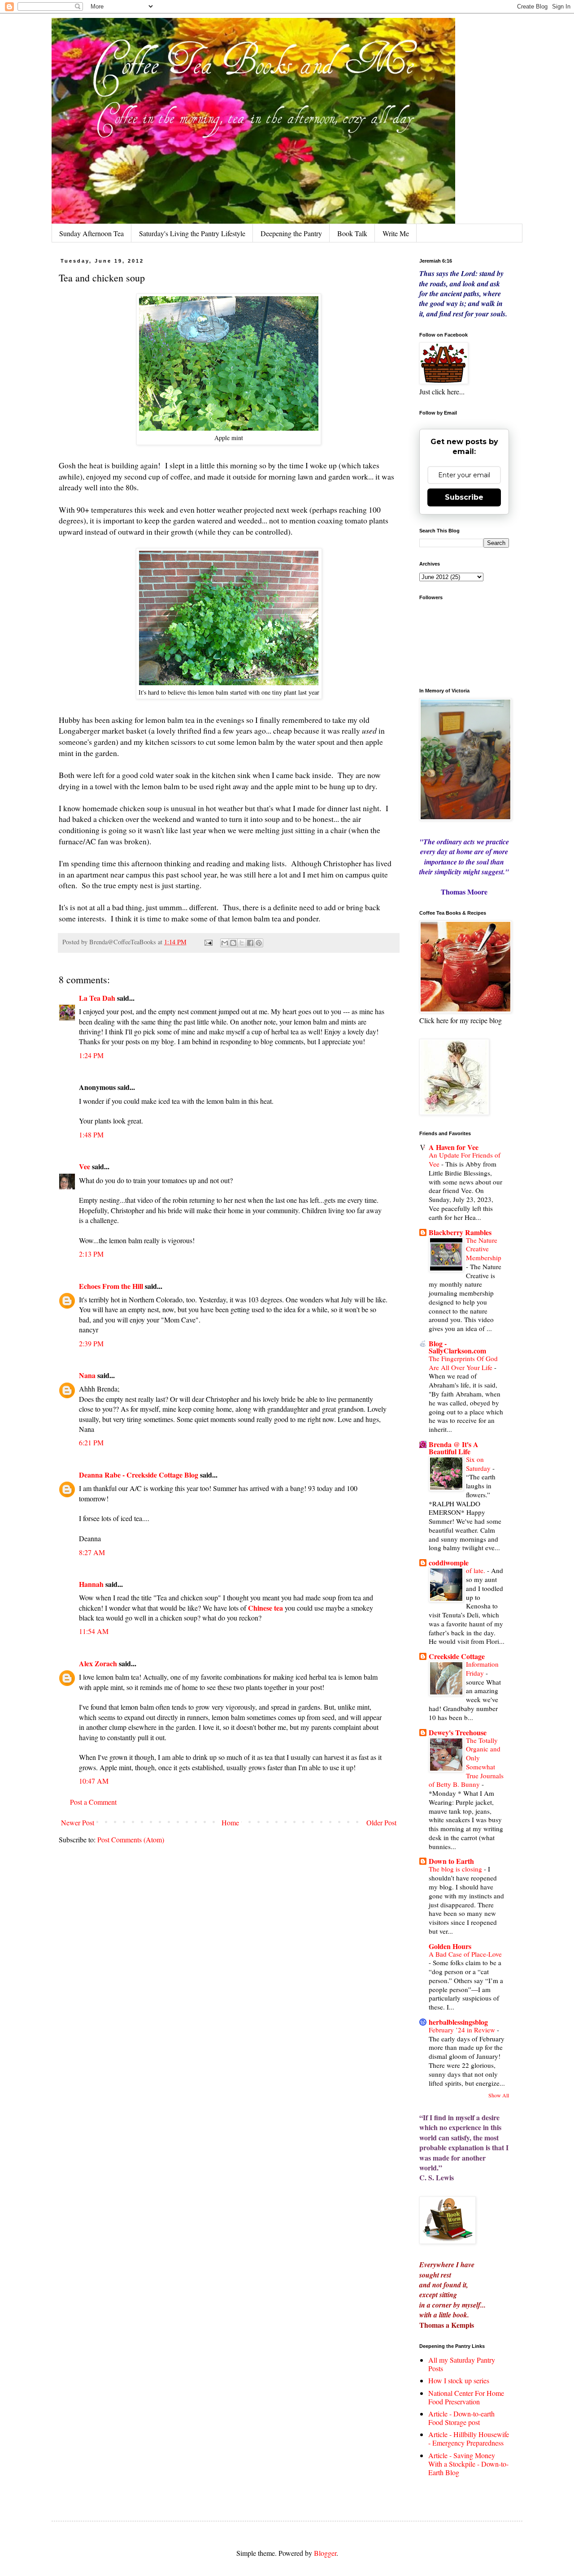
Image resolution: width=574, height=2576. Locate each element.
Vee (85, 1166)
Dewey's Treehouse (458, 1732)
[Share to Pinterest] (259, 943)
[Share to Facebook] (250, 943)
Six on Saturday (479, 1464)
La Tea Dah (97, 998)
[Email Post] (208, 942)
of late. (476, 1570)
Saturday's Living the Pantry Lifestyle (192, 233)
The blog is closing (456, 1869)
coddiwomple (449, 1562)
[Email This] (225, 943)
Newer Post (78, 1822)
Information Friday (482, 1668)
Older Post (381, 1822)
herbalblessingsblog (458, 2022)
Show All (499, 2095)
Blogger (325, 2553)
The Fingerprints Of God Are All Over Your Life (463, 1363)
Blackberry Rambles (460, 1232)
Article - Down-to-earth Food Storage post (461, 2418)
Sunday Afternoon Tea (91, 233)
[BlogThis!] (233, 943)
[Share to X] (242, 943)
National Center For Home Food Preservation (466, 2397)
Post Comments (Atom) (131, 1839)
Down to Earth (451, 1861)
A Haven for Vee (454, 1147)
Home (230, 1822)
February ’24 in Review (463, 2030)
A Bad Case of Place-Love (465, 1954)
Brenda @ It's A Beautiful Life (454, 1448)
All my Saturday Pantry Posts (462, 2364)
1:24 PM (91, 1055)
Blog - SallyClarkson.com (457, 1347)
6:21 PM (91, 1442)
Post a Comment (93, 1802)
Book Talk (352, 233)
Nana (87, 1375)
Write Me (396, 233)
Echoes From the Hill (111, 1286)
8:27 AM (92, 1552)
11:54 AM (94, 1631)
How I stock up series (459, 2380)
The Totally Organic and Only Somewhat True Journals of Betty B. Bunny (466, 1762)
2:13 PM (91, 1254)
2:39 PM (91, 1343)
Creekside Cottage (457, 1656)
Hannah (91, 1584)
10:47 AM (94, 1781)
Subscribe (464, 497)
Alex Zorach (98, 1663)
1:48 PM (91, 1135)
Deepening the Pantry (291, 233)
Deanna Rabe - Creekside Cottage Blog (139, 1475)
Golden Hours (450, 1946)
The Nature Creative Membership (484, 1249)
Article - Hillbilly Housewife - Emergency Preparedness (469, 2438)
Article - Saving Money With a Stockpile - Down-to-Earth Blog (468, 2464)
